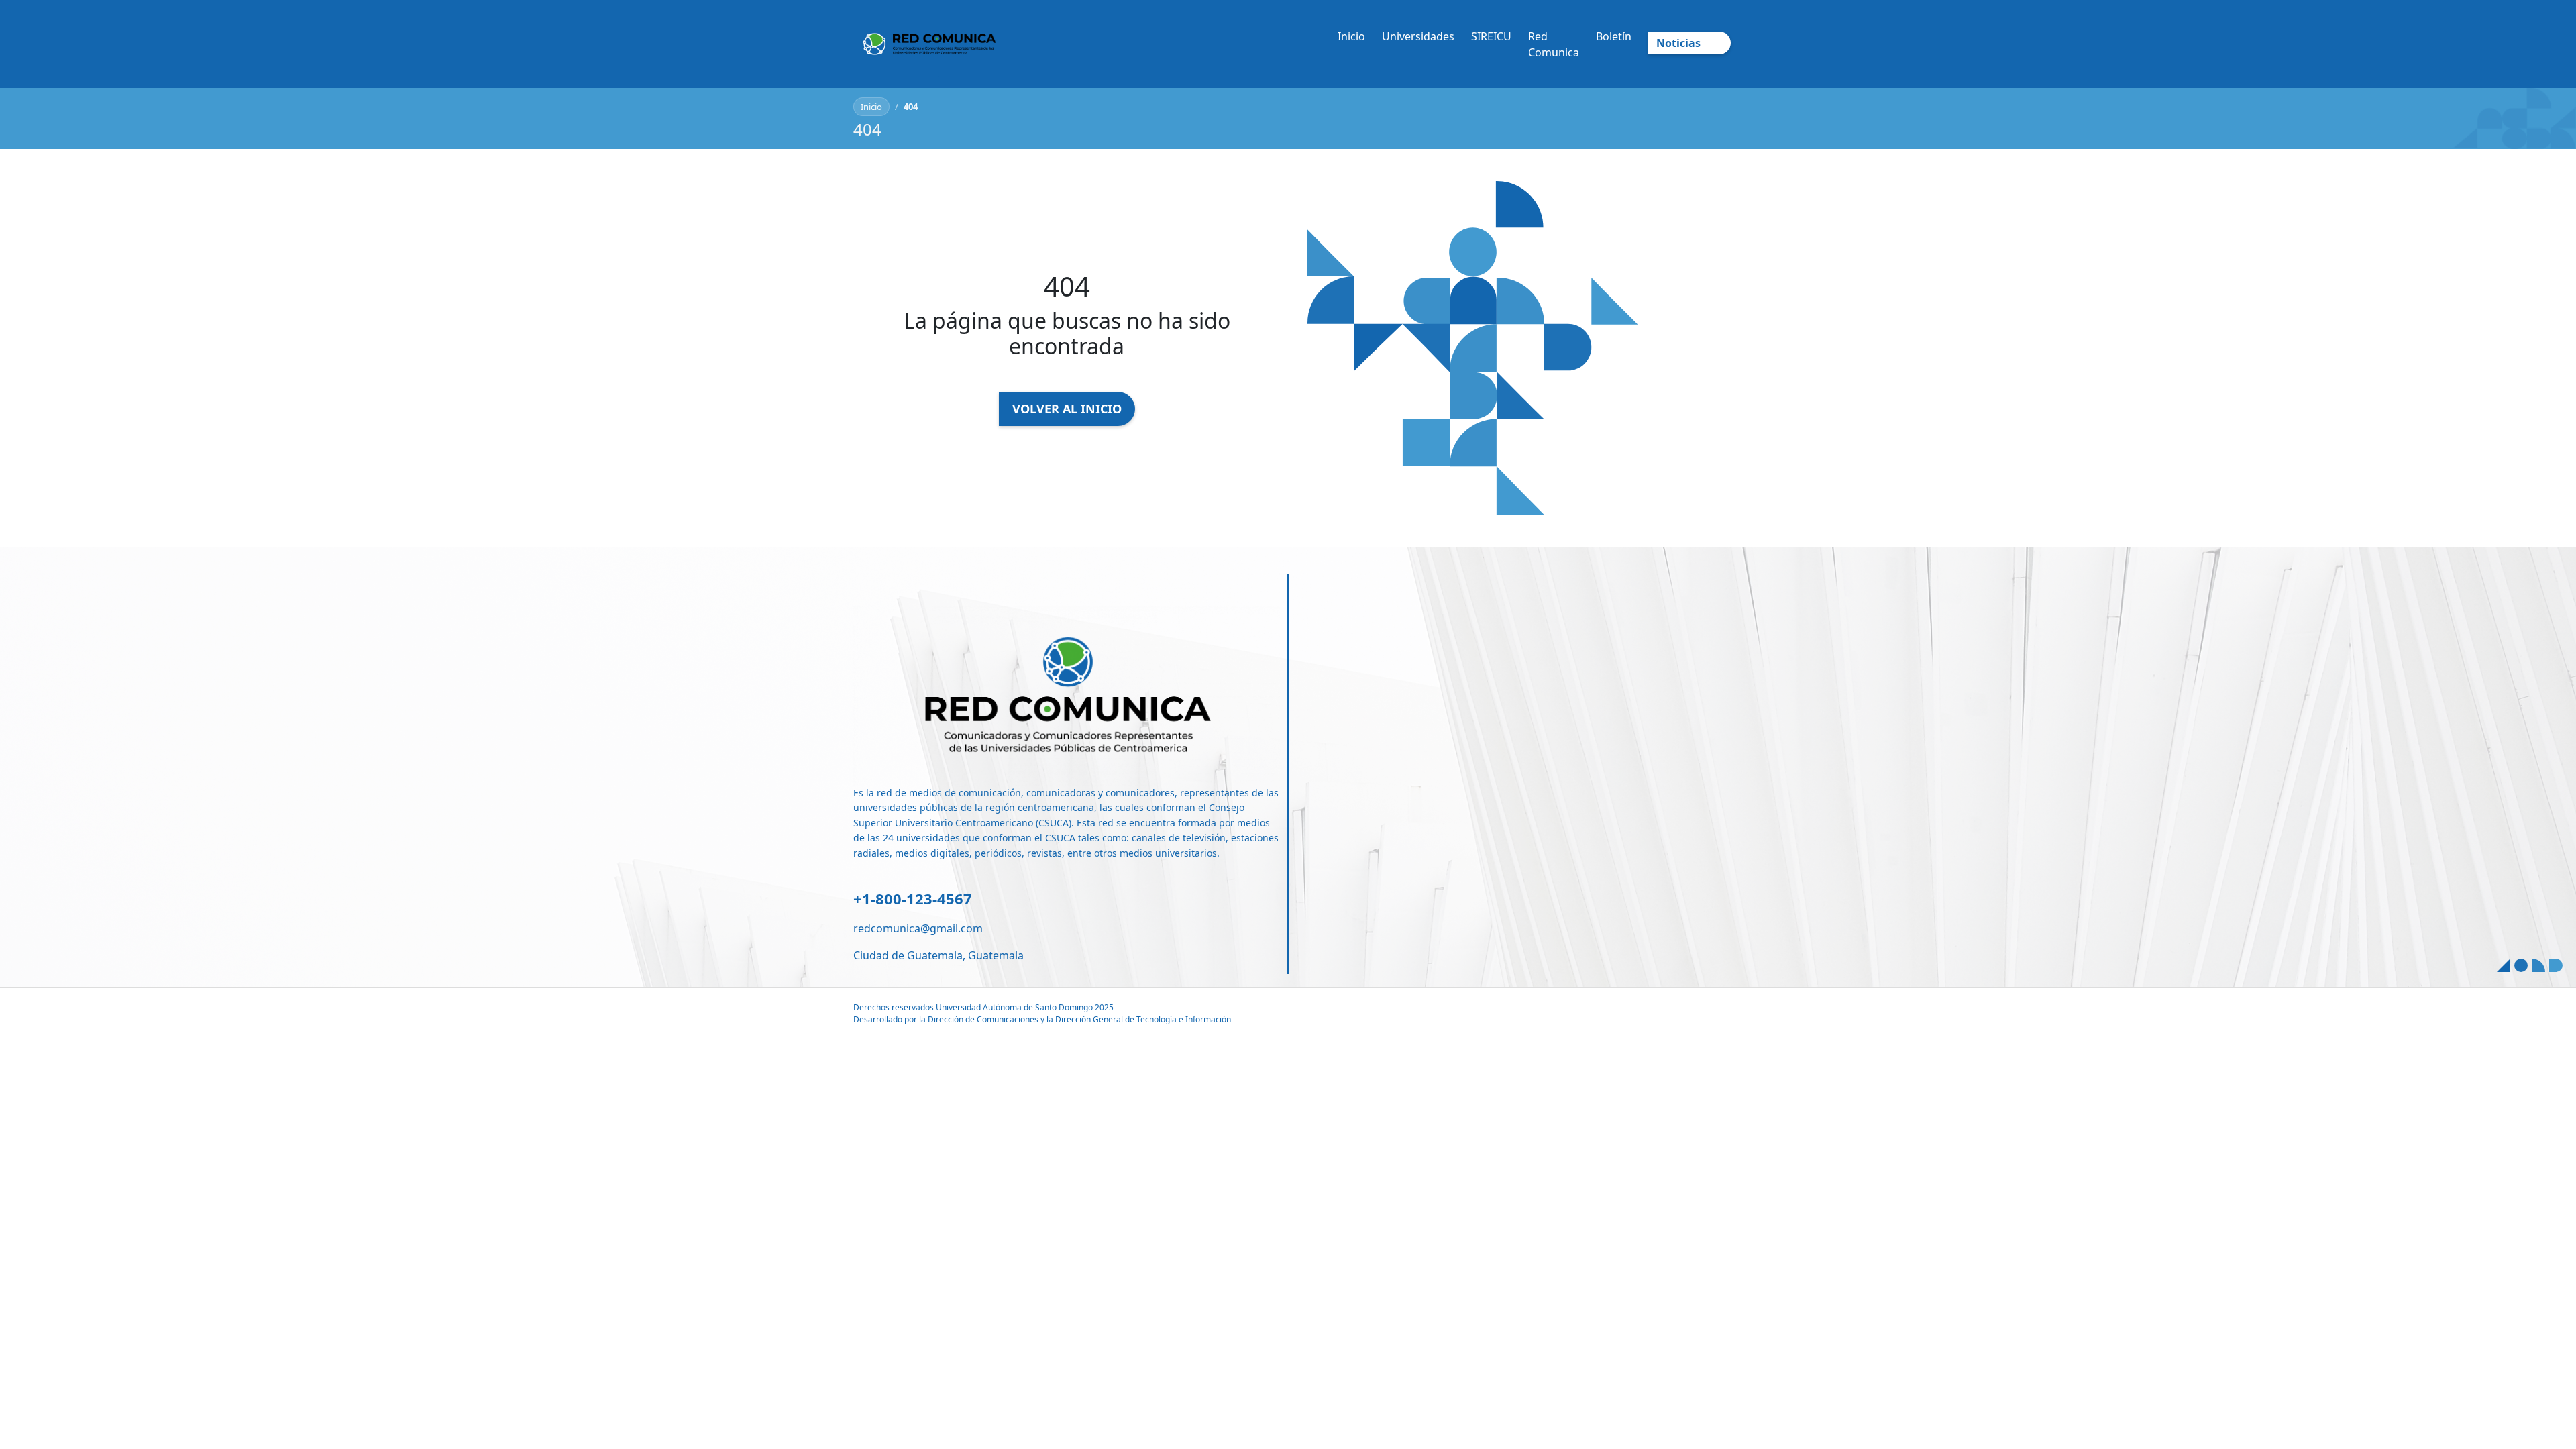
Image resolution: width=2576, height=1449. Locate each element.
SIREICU (1491, 36)
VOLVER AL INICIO (1067, 409)
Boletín (1614, 36)
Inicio (1351, 36)
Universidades (1418, 36)
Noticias (1678, 43)
